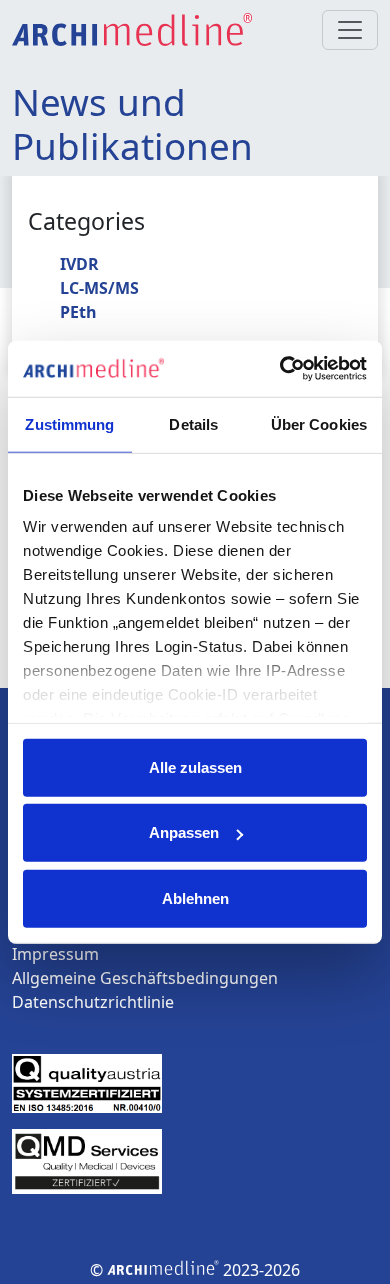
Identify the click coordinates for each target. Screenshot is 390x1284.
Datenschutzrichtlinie (93, 1002)
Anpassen (184, 832)
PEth (78, 312)
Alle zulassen (195, 766)
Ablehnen (195, 897)
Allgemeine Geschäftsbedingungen (145, 978)
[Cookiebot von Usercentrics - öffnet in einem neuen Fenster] (280, 369)
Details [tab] (193, 423)
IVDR (79, 264)
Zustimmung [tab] (69, 423)
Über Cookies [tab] (319, 423)
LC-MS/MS (99, 288)
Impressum (55, 954)
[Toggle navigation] (350, 30)
